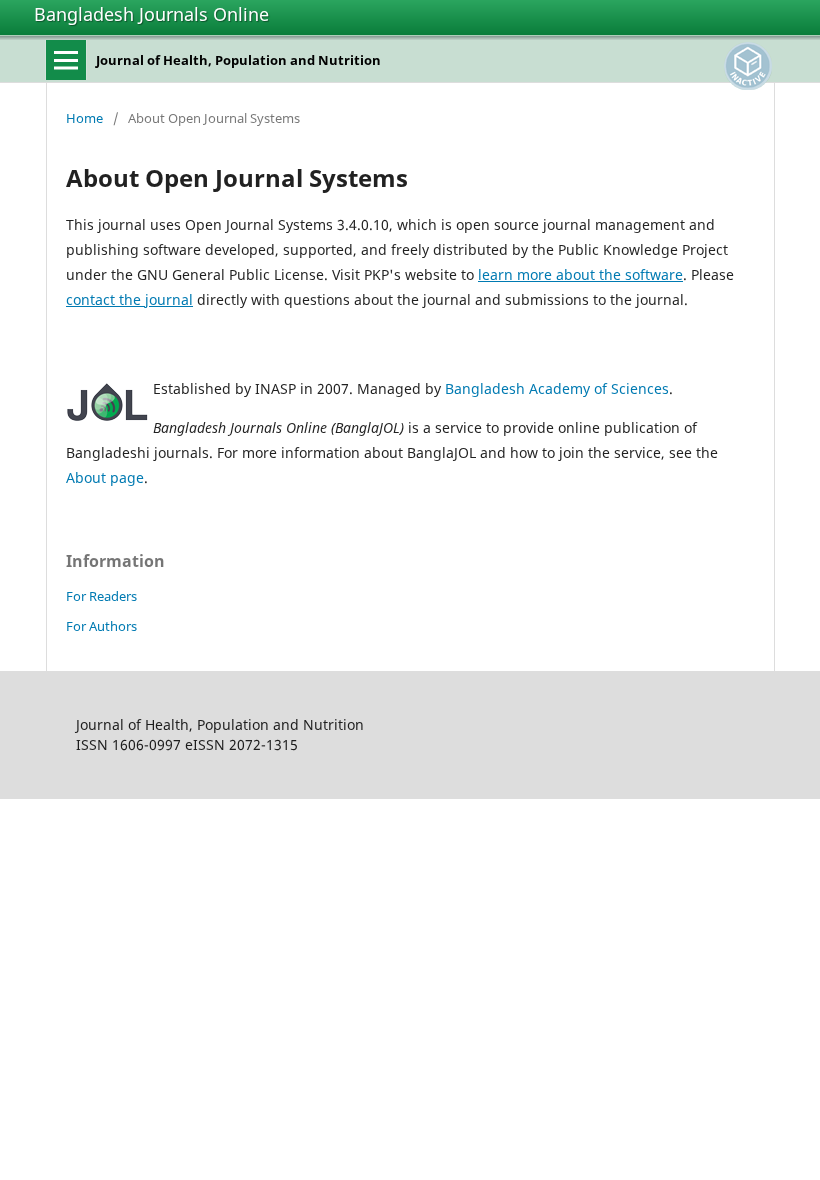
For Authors (101, 626)
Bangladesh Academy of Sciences (557, 388)
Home (84, 118)
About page (105, 477)
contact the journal (129, 299)
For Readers (101, 596)
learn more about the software (580, 274)
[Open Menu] (66, 60)
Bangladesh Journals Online (151, 14)
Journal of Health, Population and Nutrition (238, 60)
